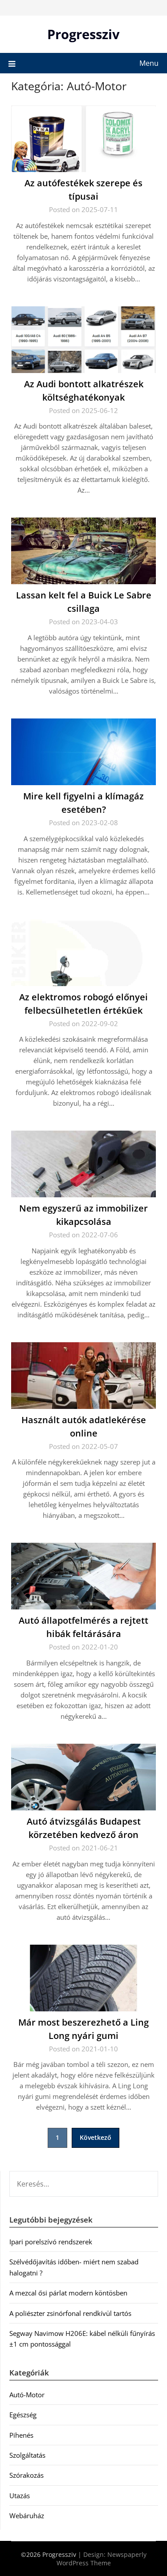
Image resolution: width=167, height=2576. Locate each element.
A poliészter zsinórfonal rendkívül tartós (70, 2313)
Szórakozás (26, 2475)
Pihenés (21, 2435)
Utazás (20, 2496)
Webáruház (27, 2516)
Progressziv (83, 34)
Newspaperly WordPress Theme (102, 2559)
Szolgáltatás (27, 2455)
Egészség (23, 2415)
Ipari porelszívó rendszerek (51, 2242)
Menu (149, 63)
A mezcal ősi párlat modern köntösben (68, 2293)
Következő (96, 2137)
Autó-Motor (27, 2395)
